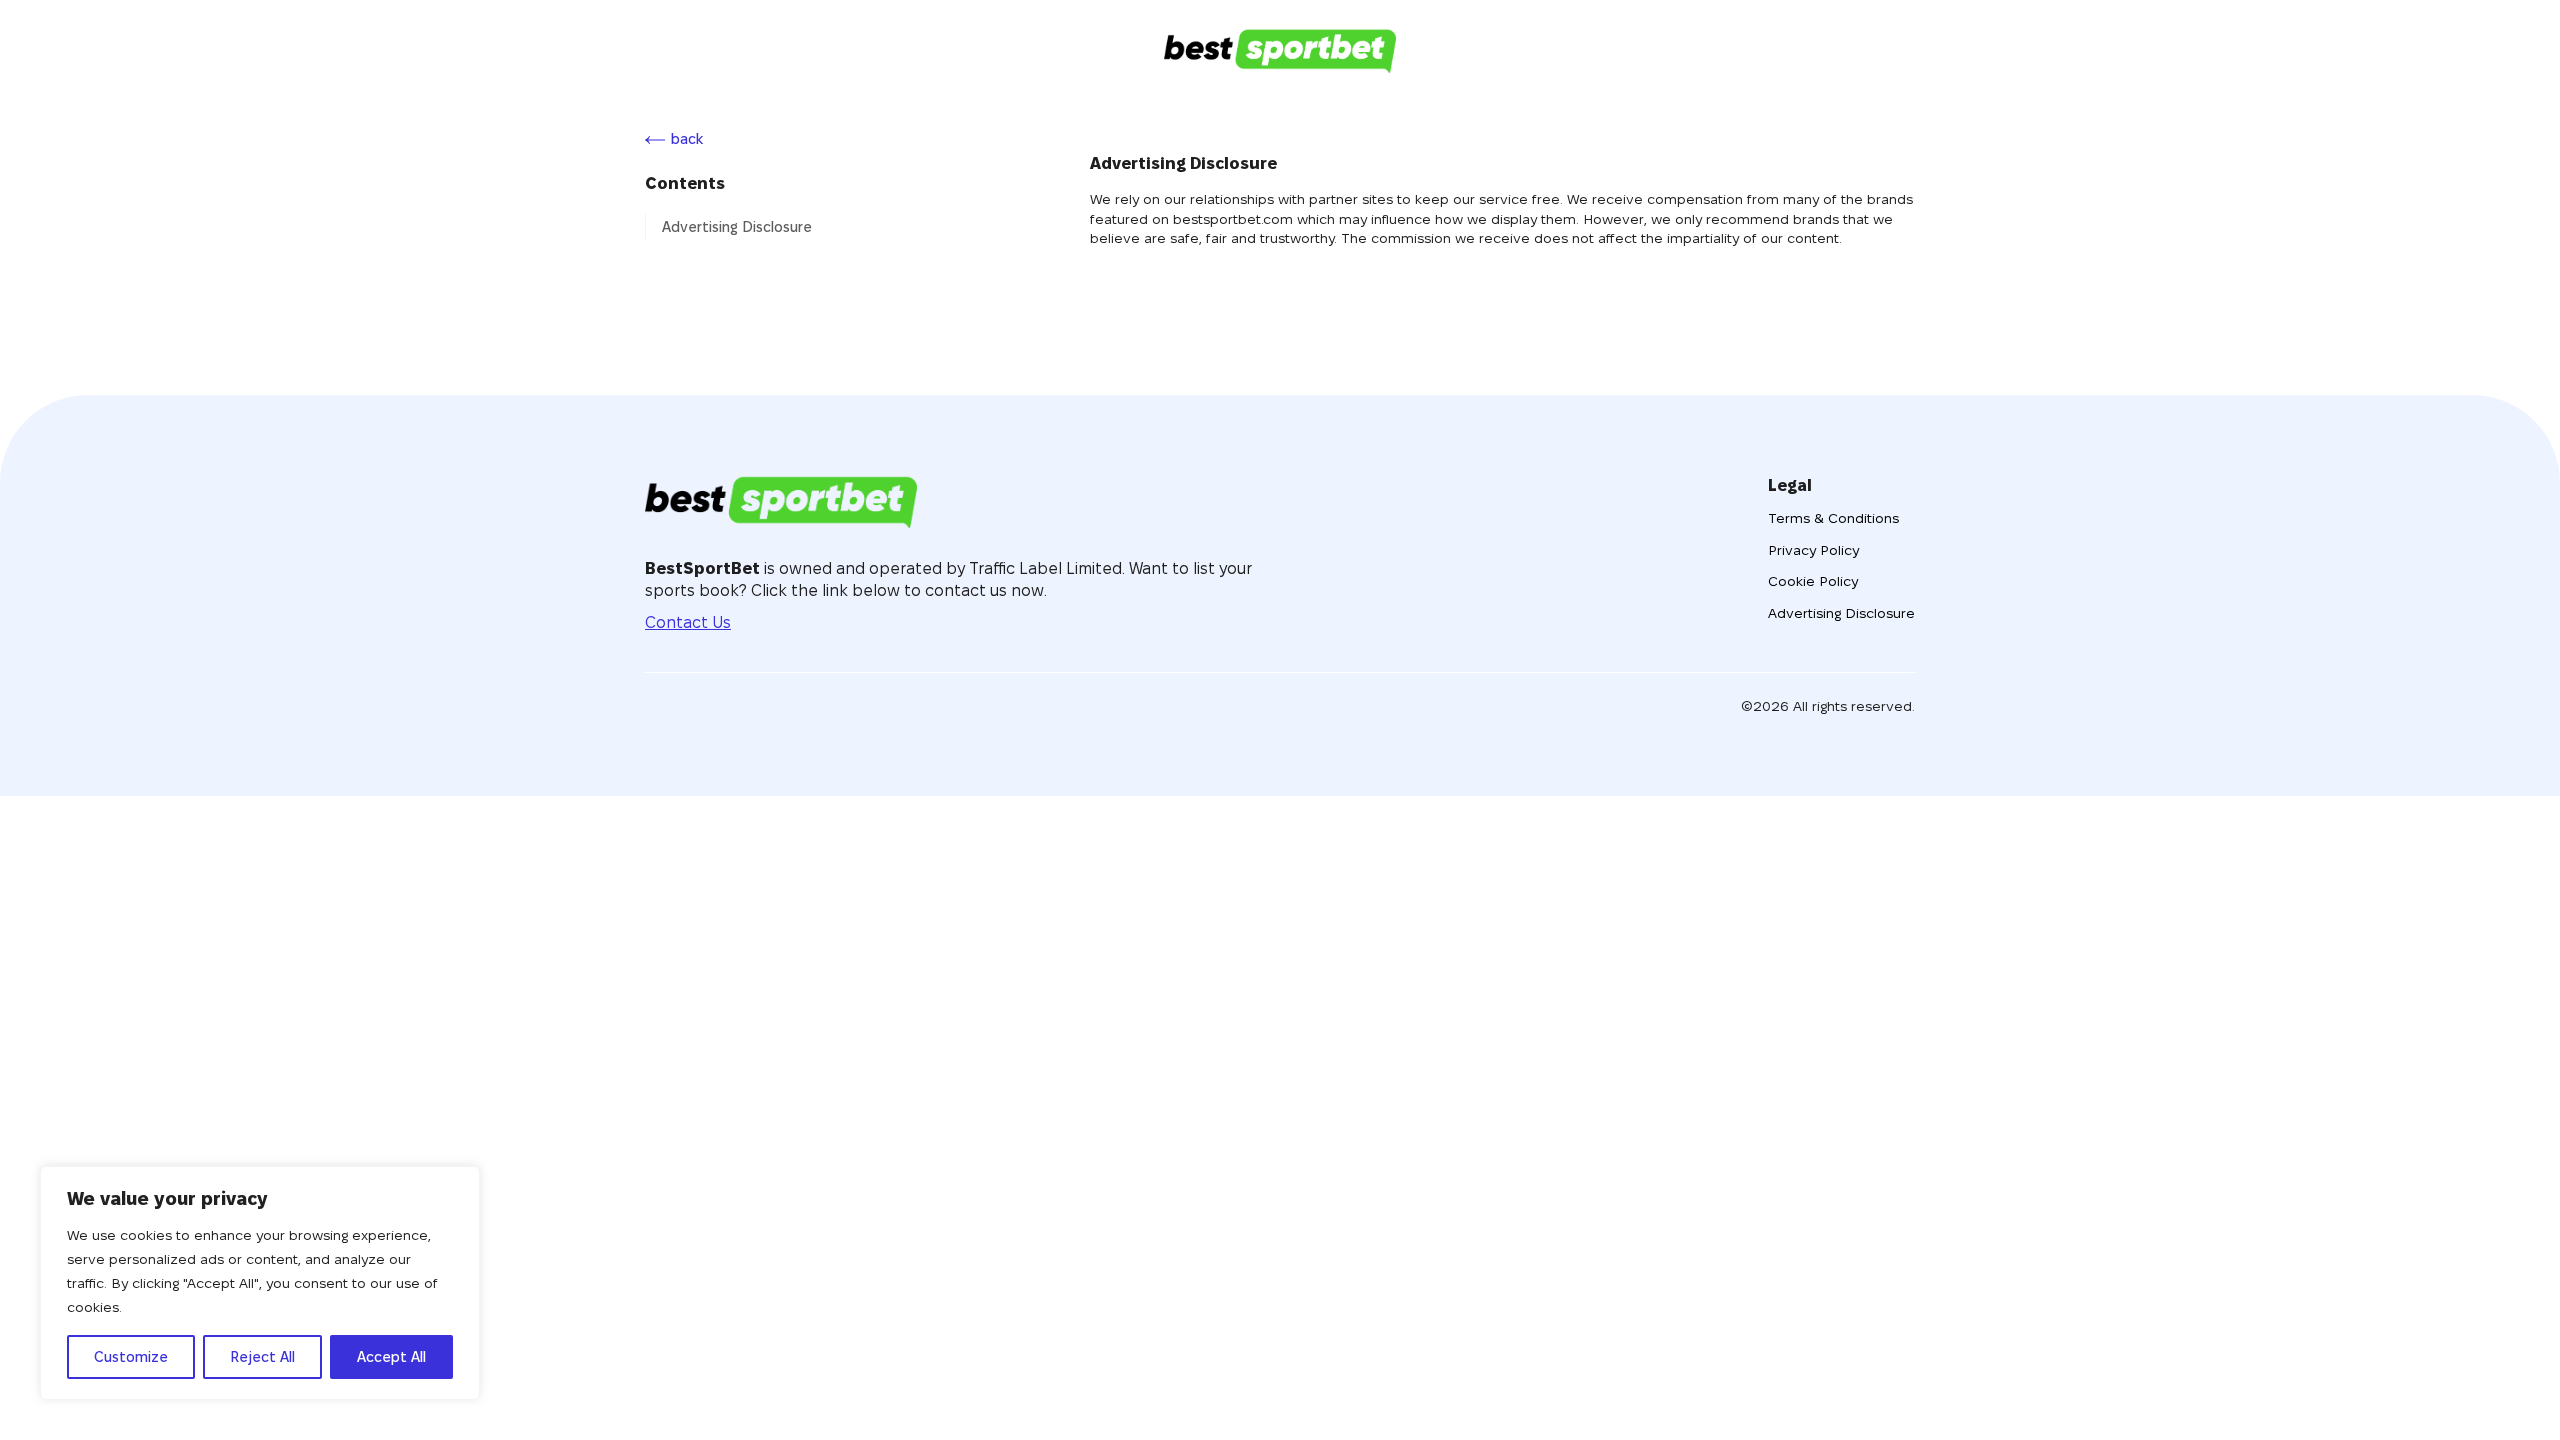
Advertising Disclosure (737, 227)
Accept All (391, 1357)
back (687, 139)
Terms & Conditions (1833, 518)
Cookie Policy (1813, 581)
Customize (131, 1357)
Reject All (262, 1357)
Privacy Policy (1813, 550)
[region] (260, 1283)
